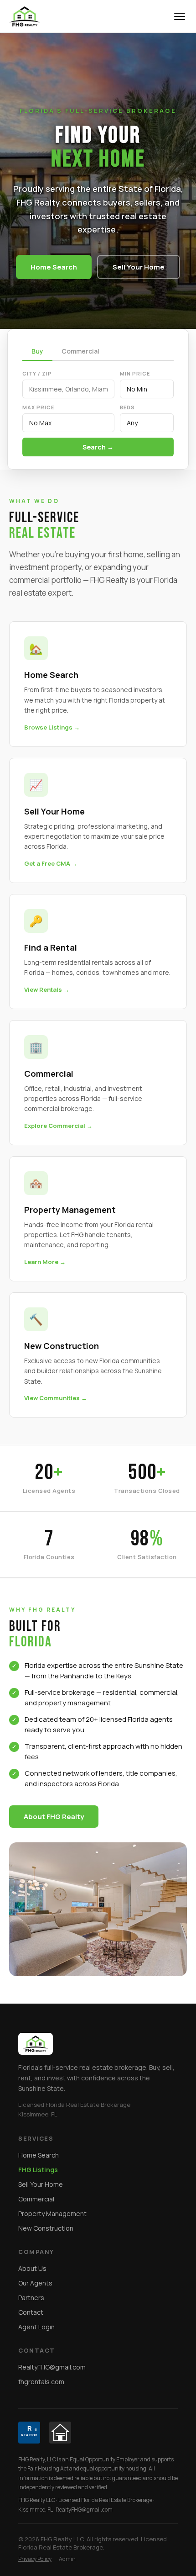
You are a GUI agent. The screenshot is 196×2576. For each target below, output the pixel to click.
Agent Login (36, 2327)
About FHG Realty (54, 1817)
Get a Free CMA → (51, 863)
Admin (67, 2559)
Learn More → (45, 1262)
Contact (31, 2312)
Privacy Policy (35, 2559)
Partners (31, 2298)
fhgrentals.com (41, 2382)
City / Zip (37, 373)
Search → (98, 447)
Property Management (52, 2214)
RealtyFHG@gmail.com (52, 2367)
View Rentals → (47, 989)
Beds (127, 407)
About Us (32, 2268)
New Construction (46, 2228)
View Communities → (56, 1398)
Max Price (38, 407)
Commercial (80, 351)
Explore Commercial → (58, 1126)
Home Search (54, 267)
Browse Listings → (52, 727)
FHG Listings (38, 2170)
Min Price (135, 373)
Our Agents (35, 2283)
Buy (37, 351)
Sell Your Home (139, 267)
